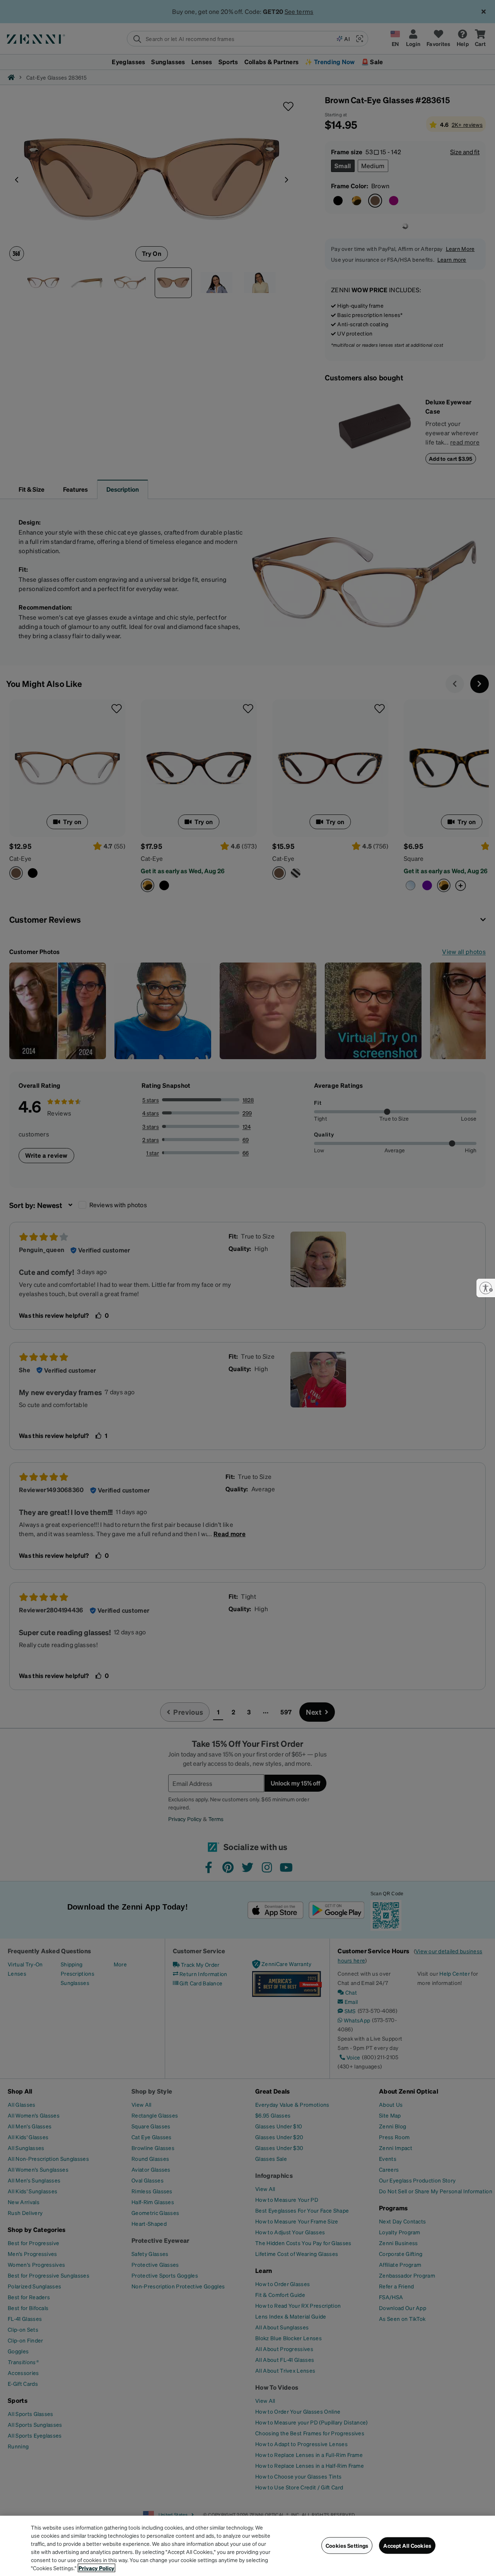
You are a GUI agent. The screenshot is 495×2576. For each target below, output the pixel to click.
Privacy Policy (96, 2568)
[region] (247, 2546)
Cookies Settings (347, 2545)
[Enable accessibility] (486, 1288)
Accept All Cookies (407, 2545)
